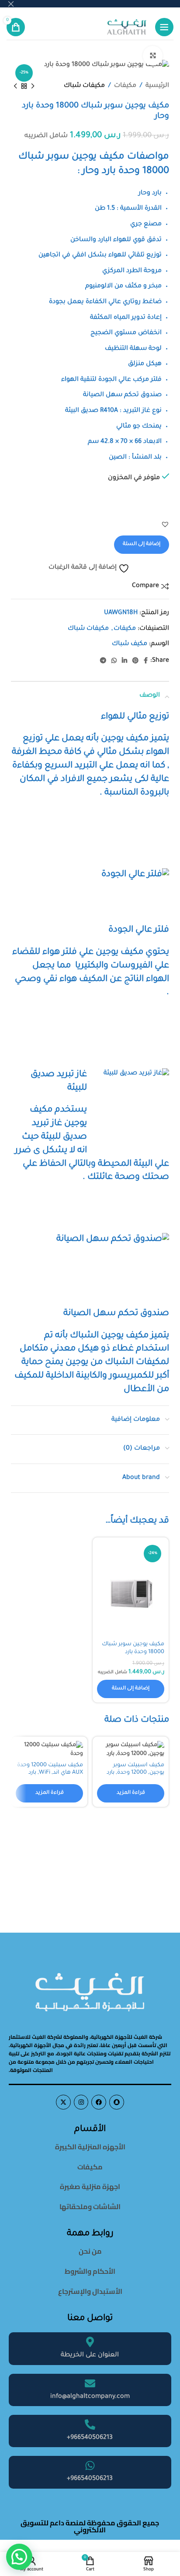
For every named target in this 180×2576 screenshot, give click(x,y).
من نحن (90, 2251)
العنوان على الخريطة (90, 2355)
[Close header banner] (11, 4)
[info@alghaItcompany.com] (90, 2383)
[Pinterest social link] (135, 661)
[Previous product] (33, 86)
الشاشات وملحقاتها (90, 2207)
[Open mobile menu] (164, 27)
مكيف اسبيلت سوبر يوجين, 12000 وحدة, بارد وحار (135, 1773)
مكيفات (125, 86)
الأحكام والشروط (90, 2271)
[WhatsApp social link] (114, 661)
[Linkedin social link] (125, 661)
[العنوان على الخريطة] (90, 2342)
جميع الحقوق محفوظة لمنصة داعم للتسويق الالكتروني (90, 2526)
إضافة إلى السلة (142, 544)
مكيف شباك (130, 644)
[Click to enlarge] (153, 56)
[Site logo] (127, 28)
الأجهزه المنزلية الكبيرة (90, 2147)
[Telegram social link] (103, 661)
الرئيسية (157, 86)
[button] (165, 524)
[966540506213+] (90, 2424)
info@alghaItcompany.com (90, 2397)
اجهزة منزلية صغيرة (90, 2186)
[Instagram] (81, 2102)
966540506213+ (90, 2438)
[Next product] (15, 86)
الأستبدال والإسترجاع (90, 2291)
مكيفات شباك (84, 86)
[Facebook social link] (146, 661)
